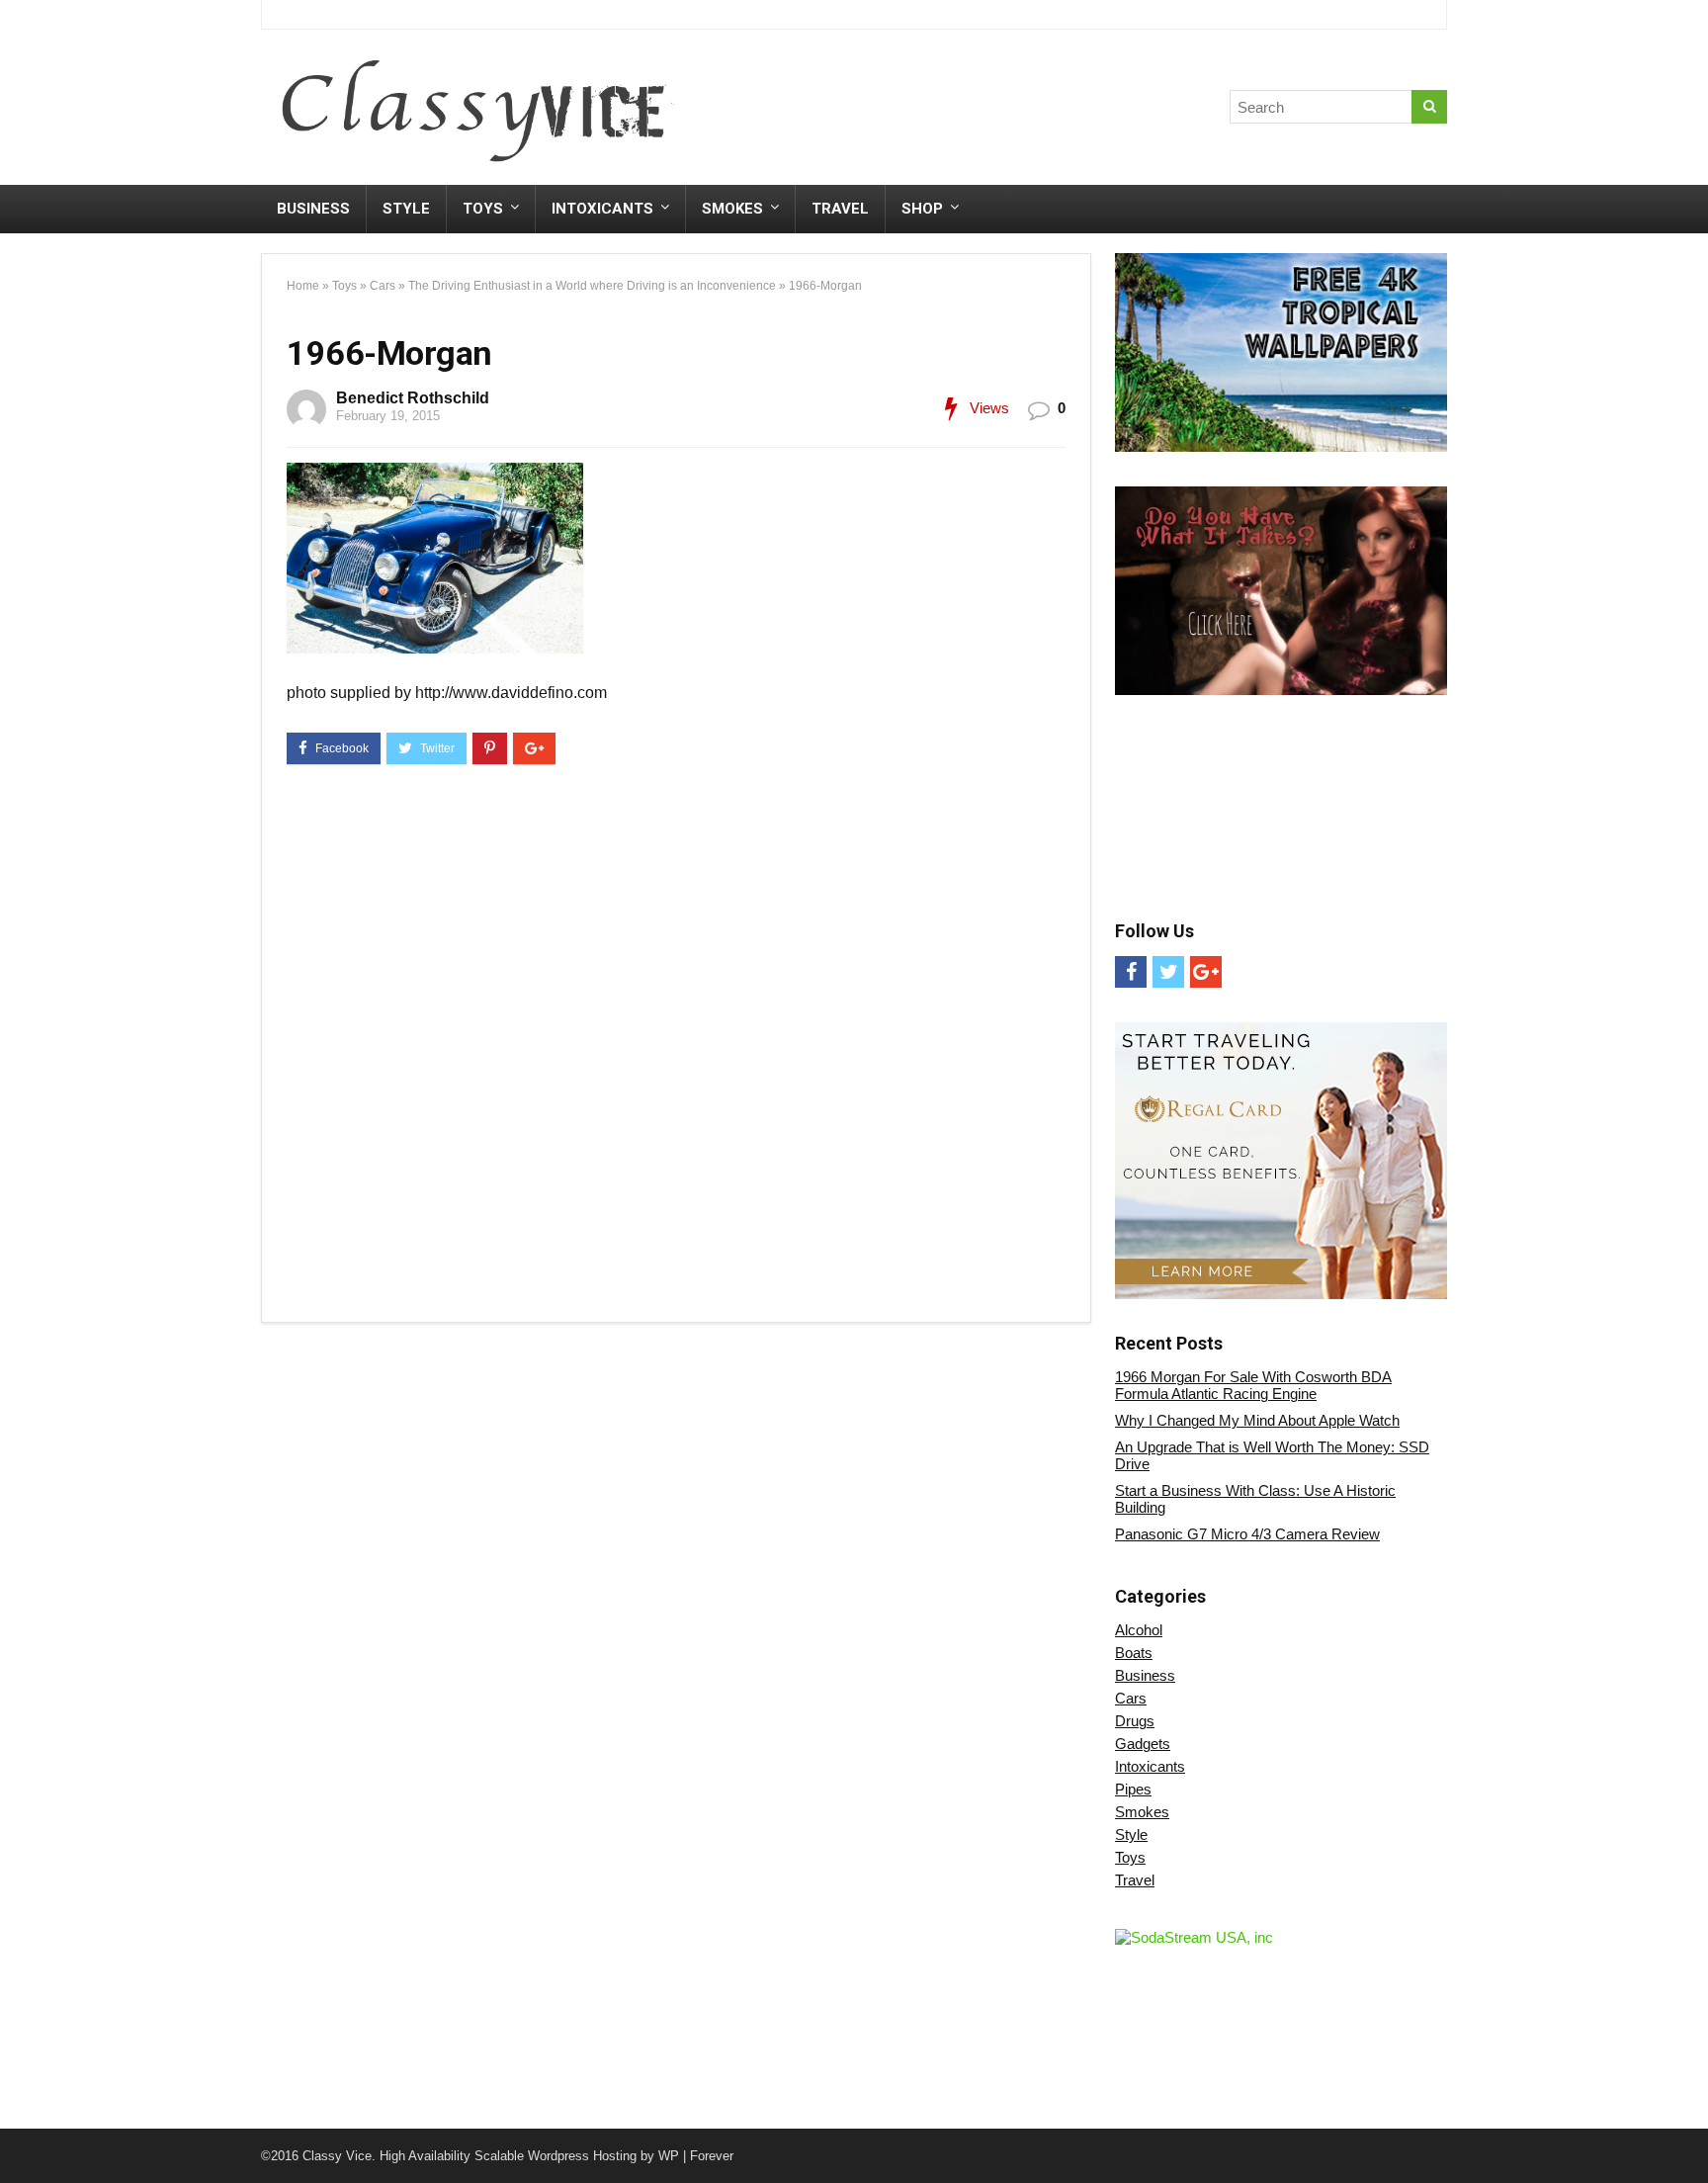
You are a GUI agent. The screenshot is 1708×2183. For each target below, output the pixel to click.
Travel (840, 209)
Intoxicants (602, 209)
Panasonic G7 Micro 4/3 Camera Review (1247, 1534)
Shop (922, 209)
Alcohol (1139, 1630)
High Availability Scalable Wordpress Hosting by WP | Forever (556, 2156)
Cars (383, 286)
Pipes (1133, 1789)
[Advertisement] (1080, 112)
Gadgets (1143, 1744)
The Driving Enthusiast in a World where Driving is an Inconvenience (592, 286)
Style (406, 209)
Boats (1134, 1653)
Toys (483, 209)
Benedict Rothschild (413, 398)
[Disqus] (676, 1047)
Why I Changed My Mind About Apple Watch (1257, 1420)
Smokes (732, 209)
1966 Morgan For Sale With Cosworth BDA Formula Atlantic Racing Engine (1253, 1385)
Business (313, 209)
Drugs (1135, 1721)
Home (303, 286)
